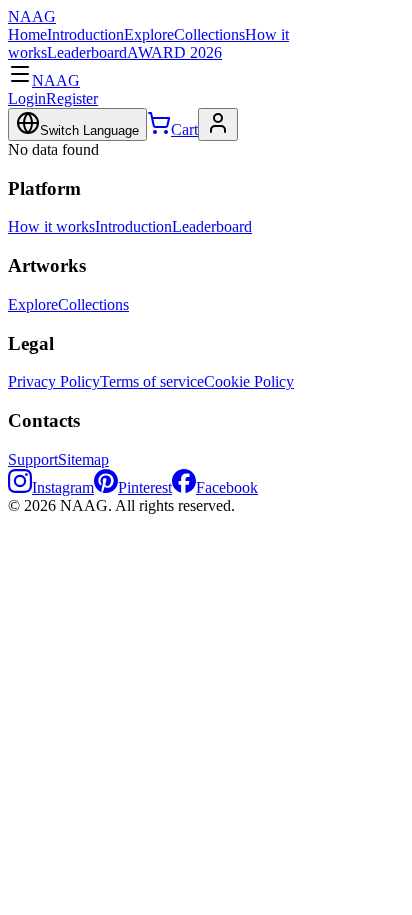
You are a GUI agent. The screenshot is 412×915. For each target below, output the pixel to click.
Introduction (85, 34)
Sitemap (83, 459)
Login (27, 98)
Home (27, 34)
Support (33, 459)
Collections (209, 34)
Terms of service (152, 381)
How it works (51, 226)
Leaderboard (87, 52)
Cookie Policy (249, 381)
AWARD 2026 (174, 52)
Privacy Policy (54, 381)
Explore (149, 34)
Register (72, 98)
